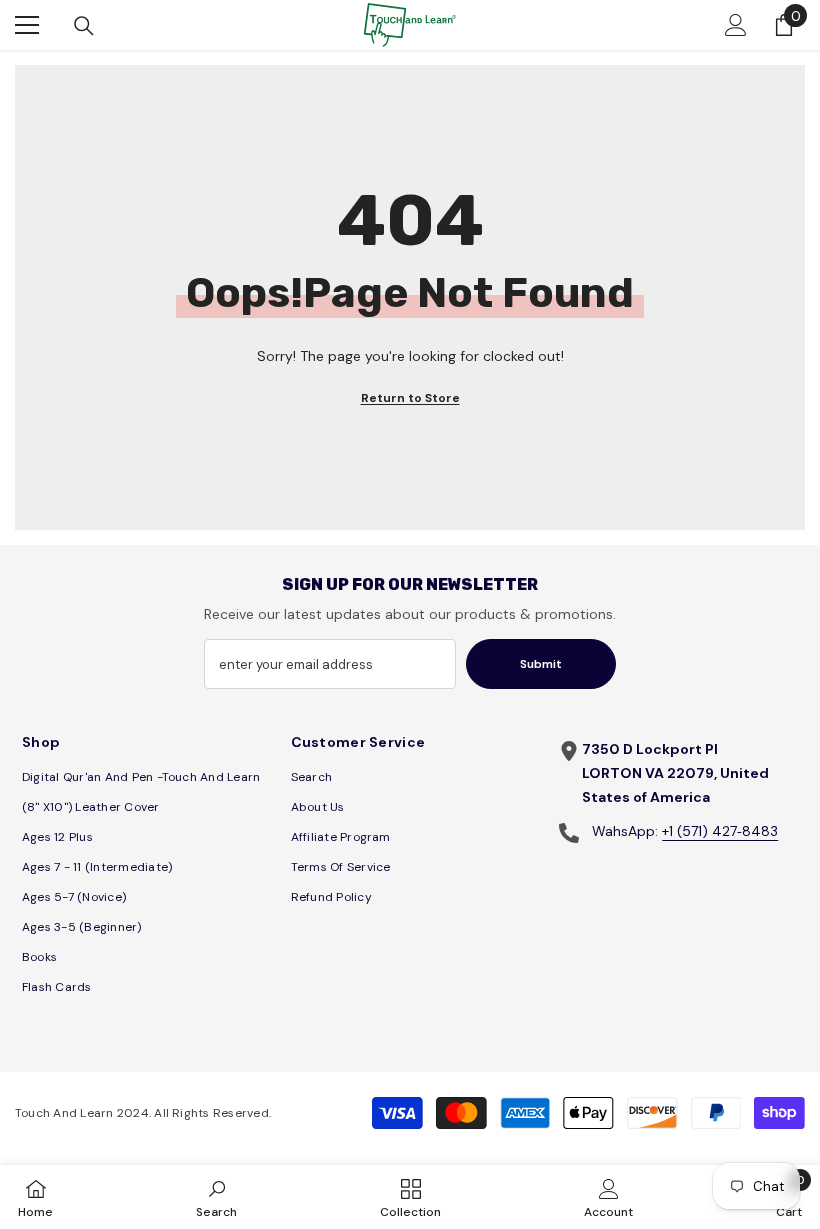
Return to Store (410, 398)
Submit (541, 664)
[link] (216, 1197)
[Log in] (736, 25)
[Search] (84, 26)
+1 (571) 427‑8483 (720, 831)
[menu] (27, 25)
